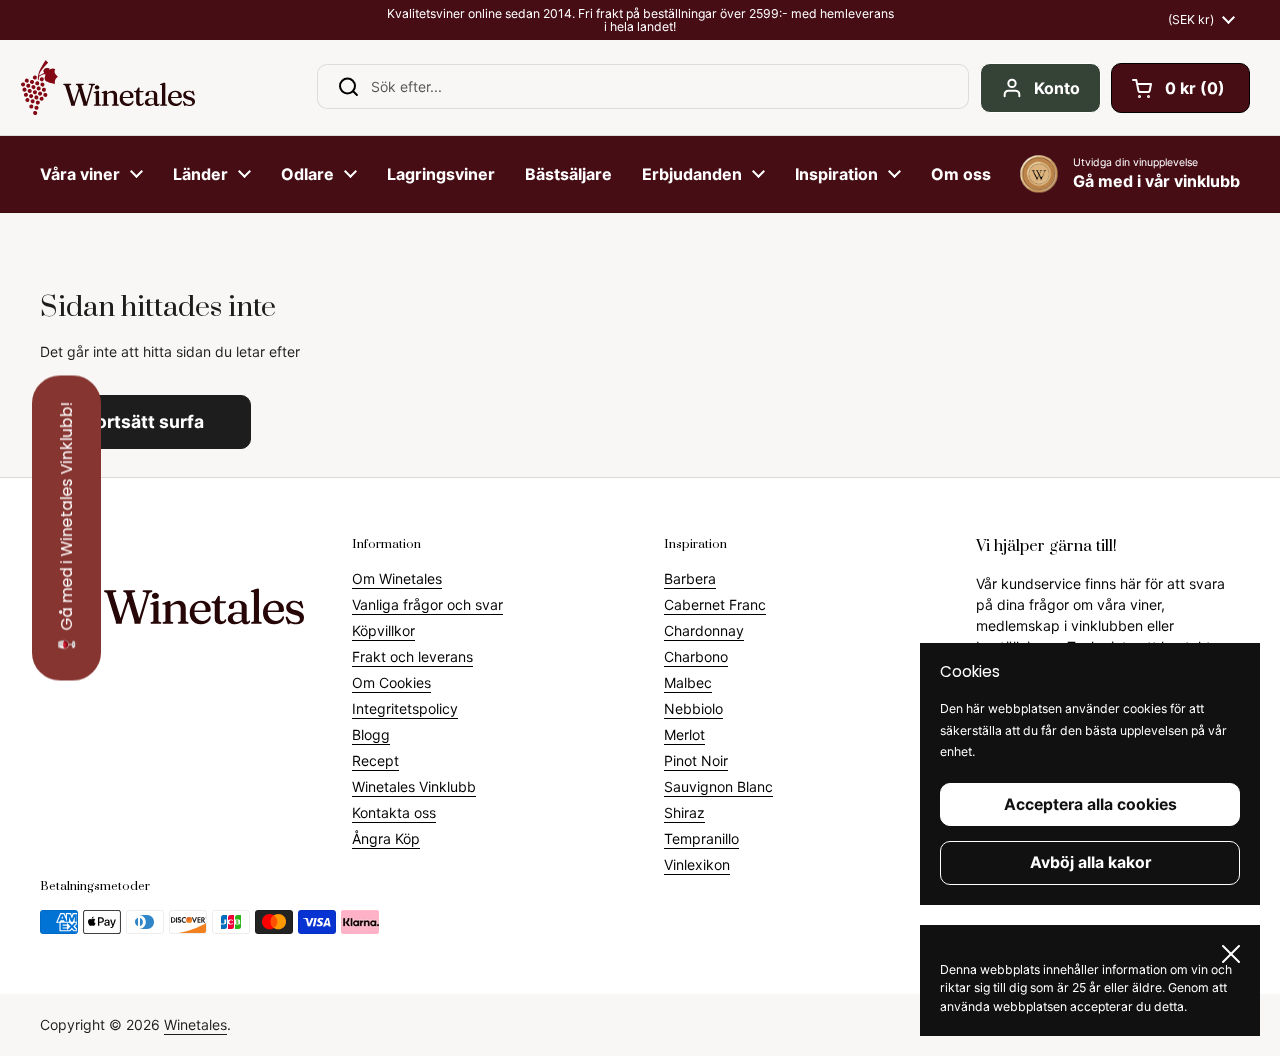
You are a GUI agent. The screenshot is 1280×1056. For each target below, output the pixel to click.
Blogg (371, 734)
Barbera (690, 578)
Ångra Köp (386, 838)
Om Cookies (391, 682)
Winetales (195, 1024)
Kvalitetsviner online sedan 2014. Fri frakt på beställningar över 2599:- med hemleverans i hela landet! (640, 20)
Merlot (684, 734)
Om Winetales (397, 578)
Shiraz (684, 812)
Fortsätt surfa (145, 421)
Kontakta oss (394, 812)
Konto (1057, 88)
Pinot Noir (696, 760)
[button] (1180, 88)
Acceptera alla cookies (1090, 804)
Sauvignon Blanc (718, 786)
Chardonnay (704, 630)
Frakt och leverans (412, 656)
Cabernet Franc (715, 604)
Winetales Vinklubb (414, 786)
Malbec (688, 682)
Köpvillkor (383, 630)
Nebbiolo (693, 708)
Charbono (696, 656)
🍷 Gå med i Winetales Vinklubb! (66, 528)
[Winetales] (108, 87)
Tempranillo (701, 838)
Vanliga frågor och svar (427, 604)
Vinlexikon (697, 864)
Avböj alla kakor (1090, 862)
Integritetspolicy (405, 708)
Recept (375, 760)
